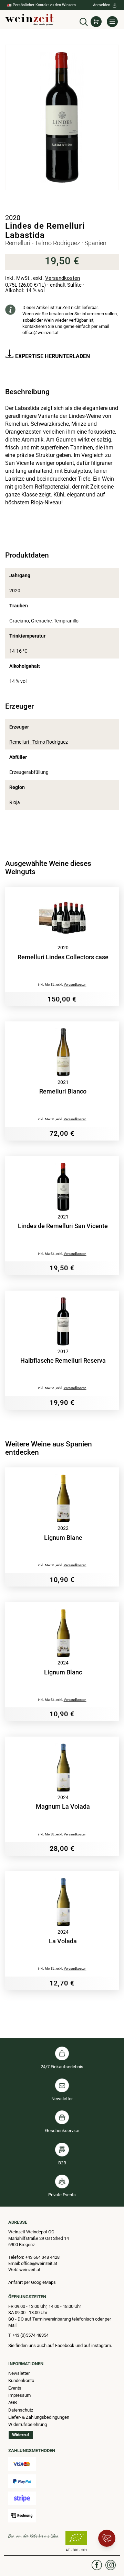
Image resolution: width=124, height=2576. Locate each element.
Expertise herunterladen (52, 356)
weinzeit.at (30, 2270)
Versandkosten (63, 278)
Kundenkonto (21, 2380)
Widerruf (21, 2435)
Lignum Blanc (63, 1538)
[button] (84, 21)
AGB (13, 2402)
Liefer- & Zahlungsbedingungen (39, 2417)
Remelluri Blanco (63, 1091)
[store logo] (29, 20)
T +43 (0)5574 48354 (28, 2335)
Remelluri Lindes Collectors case (63, 957)
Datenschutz (21, 2410)
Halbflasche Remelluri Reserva (63, 1361)
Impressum (19, 2395)
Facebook (65, 2345)
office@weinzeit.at (40, 333)
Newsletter (19, 2373)
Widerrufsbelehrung (28, 2424)
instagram (101, 2345)
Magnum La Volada (63, 1807)
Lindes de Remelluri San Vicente (63, 1226)
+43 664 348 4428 (42, 2257)
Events (15, 2388)
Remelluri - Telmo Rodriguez (39, 742)
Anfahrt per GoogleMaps (32, 2282)
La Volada (63, 1941)
